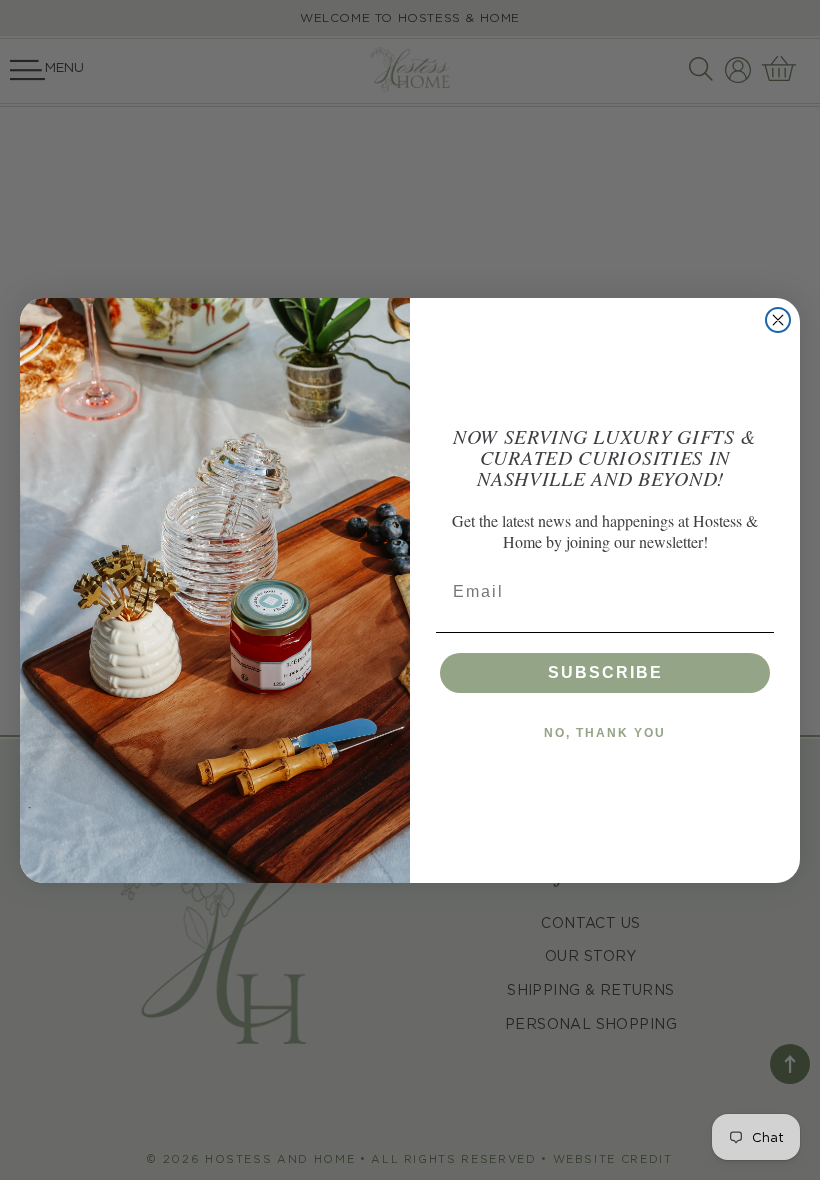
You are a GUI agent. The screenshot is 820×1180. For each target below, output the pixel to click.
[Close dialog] (778, 320)
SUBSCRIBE (605, 672)
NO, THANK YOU (605, 733)
